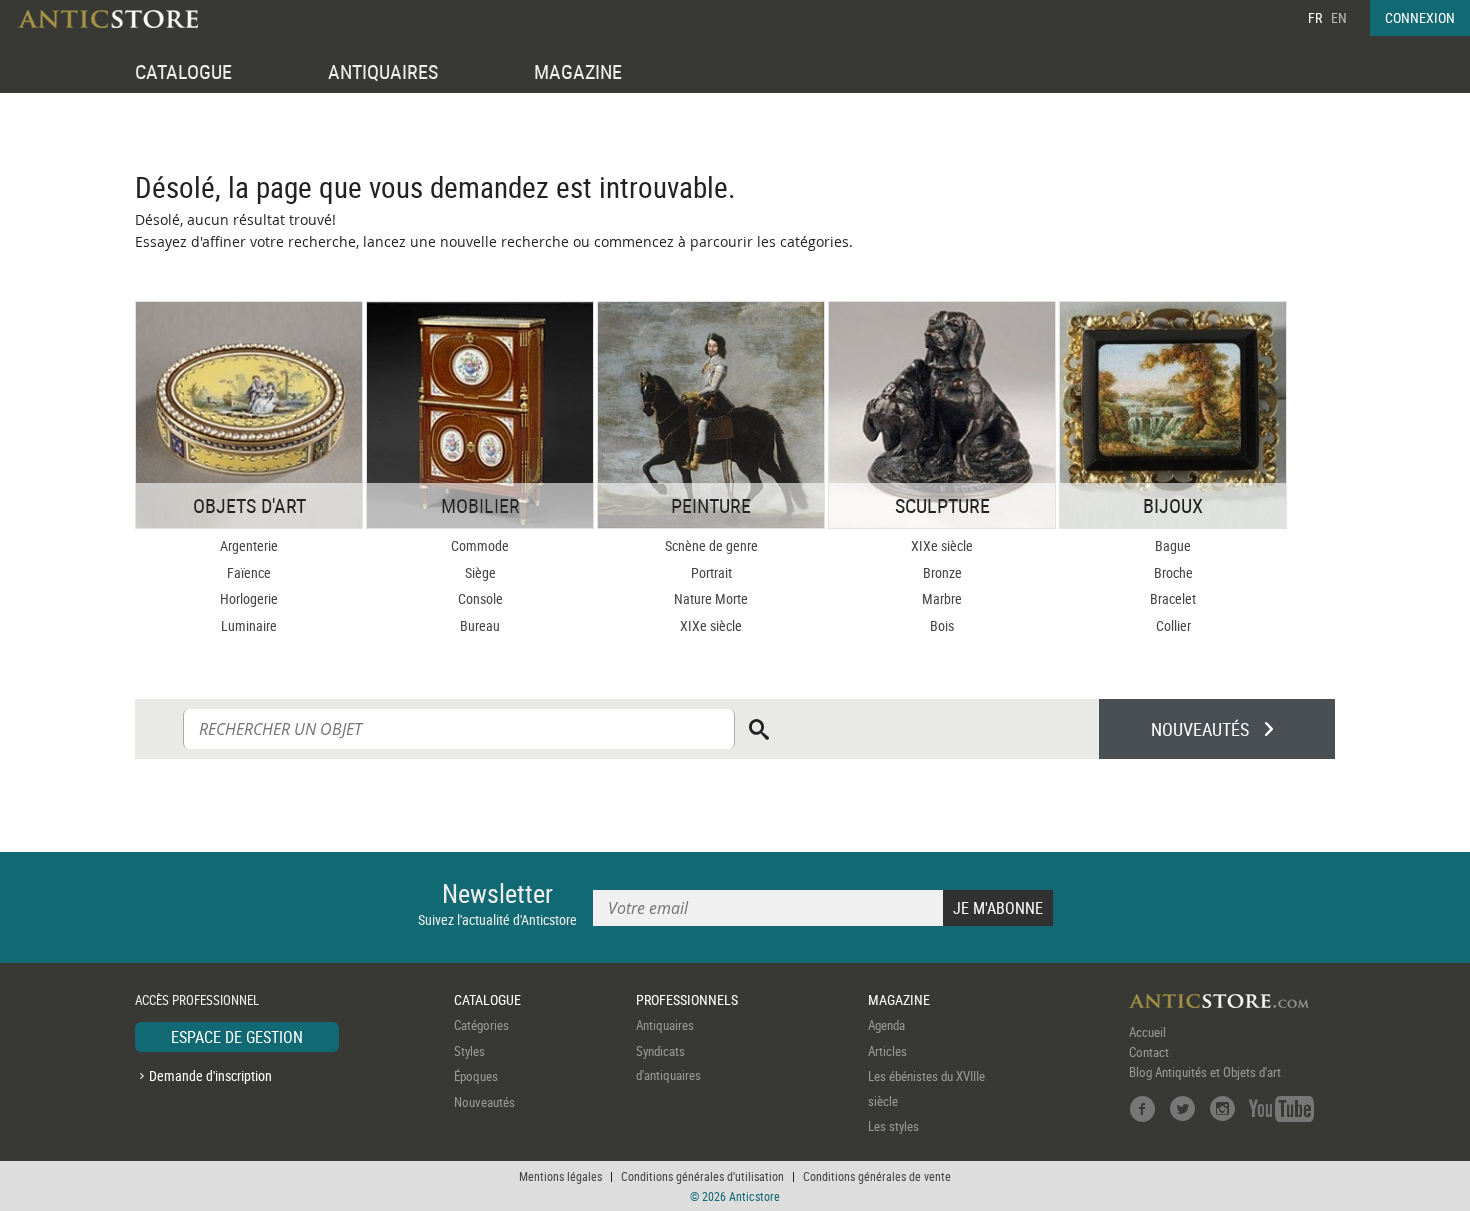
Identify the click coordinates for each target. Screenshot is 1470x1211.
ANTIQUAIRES (383, 71)
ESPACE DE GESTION (237, 1037)
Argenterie (249, 545)
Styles (469, 1051)
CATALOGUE (183, 71)
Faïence (249, 572)
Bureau (480, 625)
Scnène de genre (711, 545)
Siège (480, 572)
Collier (1173, 625)
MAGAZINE (578, 71)
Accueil (1147, 1032)
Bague (1173, 545)
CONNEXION (1420, 17)
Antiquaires (665, 1025)
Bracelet (1173, 598)
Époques (476, 1076)
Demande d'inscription (210, 1075)
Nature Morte (711, 598)
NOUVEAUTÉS (1200, 729)
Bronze (942, 572)
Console (480, 598)
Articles (887, 1051)
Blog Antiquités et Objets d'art (1205, 1072)
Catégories (481, 1025)
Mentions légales (560, 1176)
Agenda (886, 1025)
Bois (942, 625)
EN (1339, 17)
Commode (480, 545)
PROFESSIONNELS (687, 999)
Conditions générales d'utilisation (702, 1176)
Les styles (893, 1126)
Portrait (711, 572)
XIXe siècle (711, 625)
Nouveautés (484, 1102)
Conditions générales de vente (877, 1176)
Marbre (942, 598)
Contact (1149, 1052)
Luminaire (249, 625)
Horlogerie (249, 598)
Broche (1173, 572)
